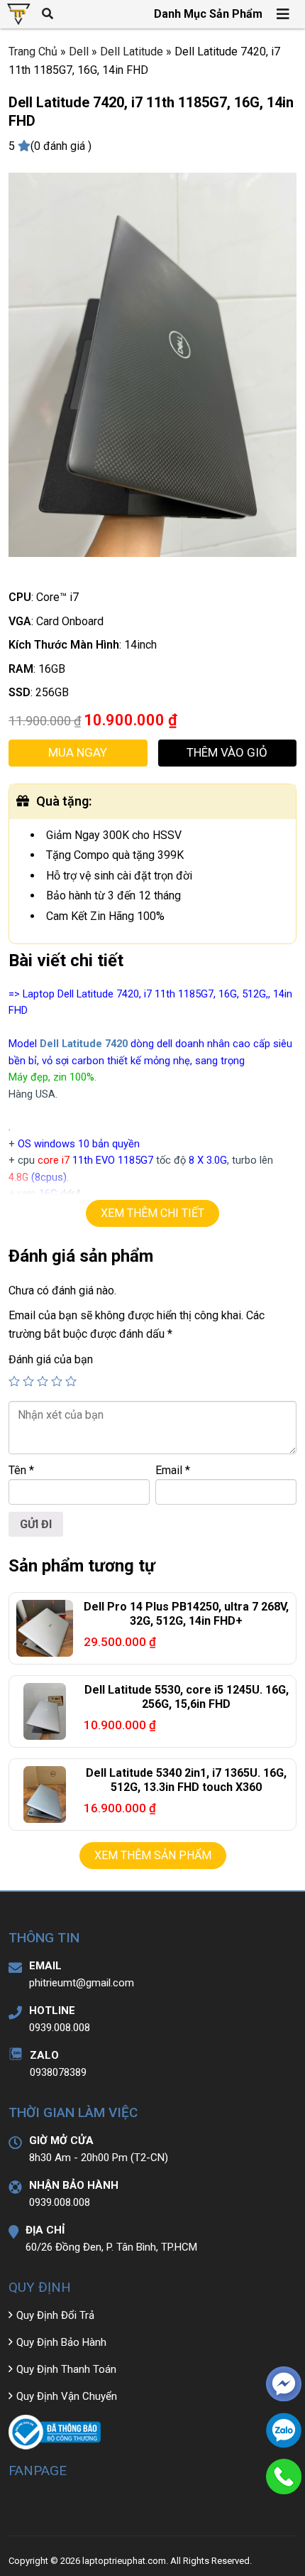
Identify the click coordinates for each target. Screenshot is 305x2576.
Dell (79, 52)
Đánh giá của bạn (51, 1359)
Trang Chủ (33, 52)
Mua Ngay (78, 752)
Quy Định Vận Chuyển (67, 2396)
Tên (21, 1470)
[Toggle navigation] (284, 14)
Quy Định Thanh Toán (66, 2369)
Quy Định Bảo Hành (61, 2342)
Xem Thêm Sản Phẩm (153, 1855)
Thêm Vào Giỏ (227, 752)
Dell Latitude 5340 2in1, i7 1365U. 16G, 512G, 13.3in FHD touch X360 (186, 1780)
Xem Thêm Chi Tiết (152, 1213)
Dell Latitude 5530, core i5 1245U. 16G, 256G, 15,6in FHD (187, 1697)
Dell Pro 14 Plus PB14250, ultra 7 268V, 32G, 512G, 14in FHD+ (186, 1614)
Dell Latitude (132, 52)
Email (173, 1470)
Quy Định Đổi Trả (55, 2315)
